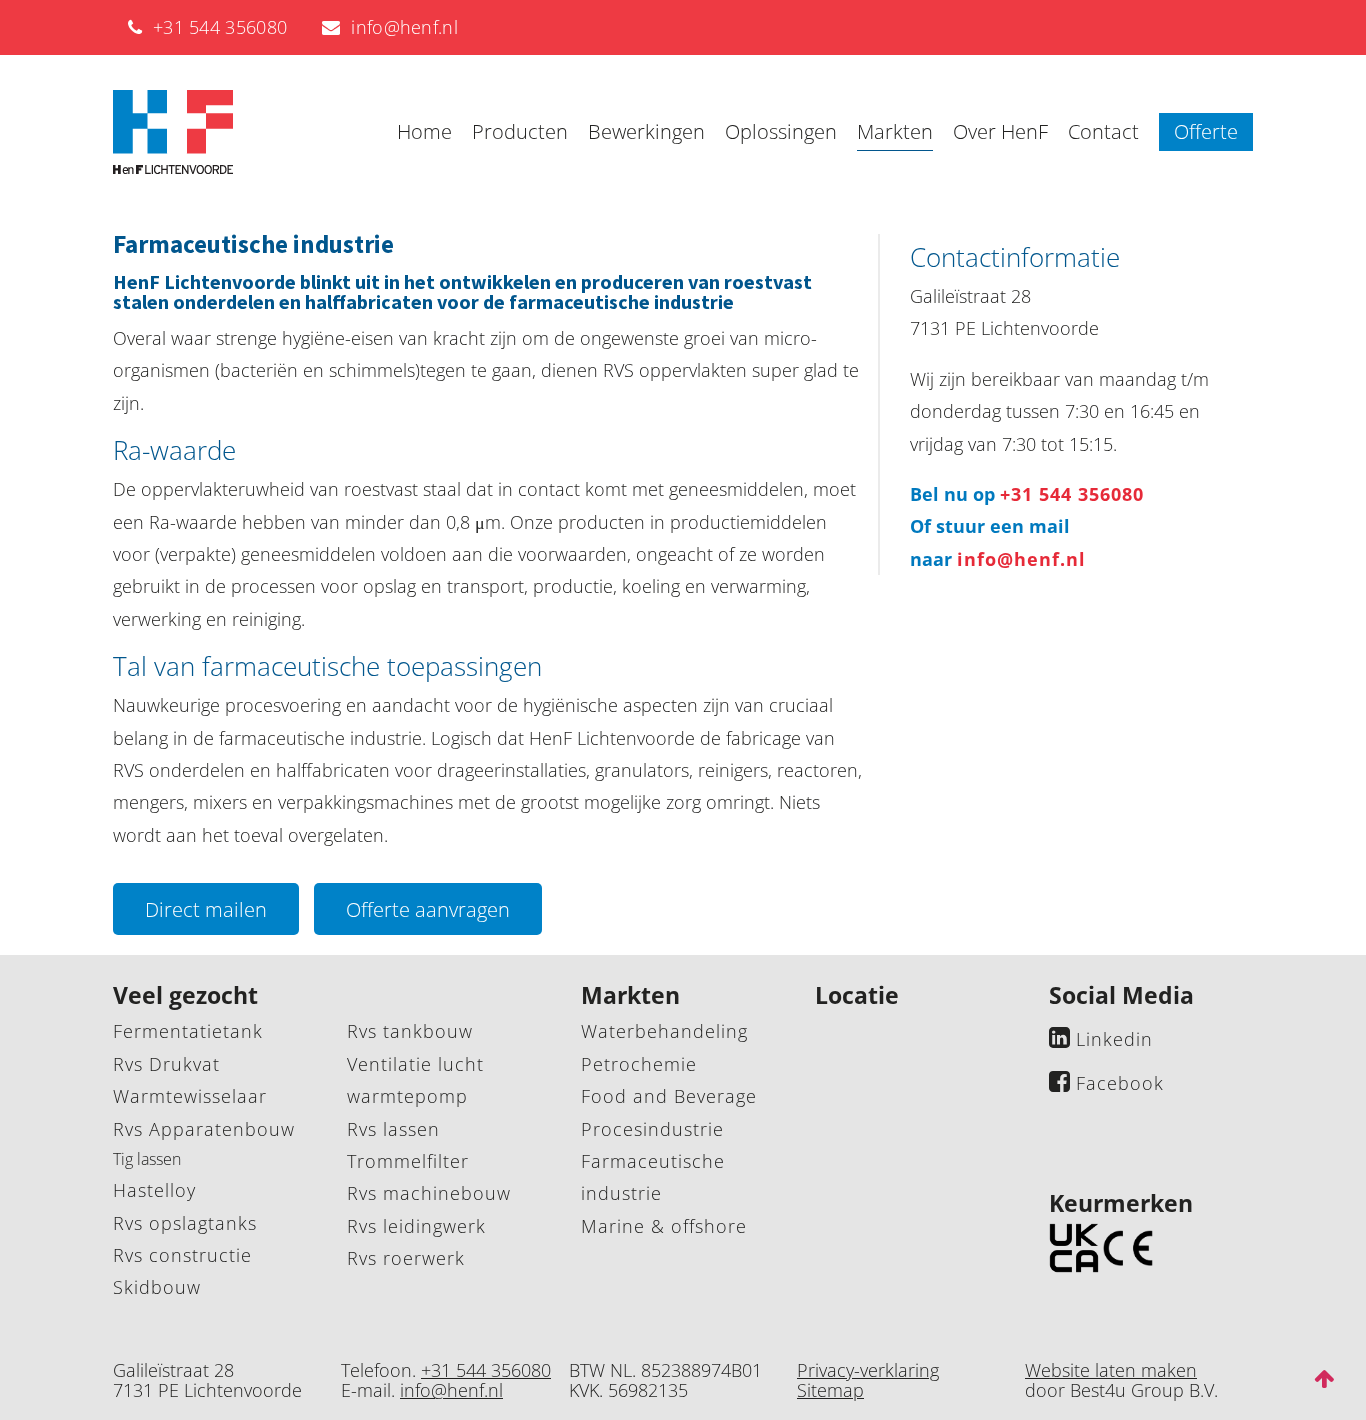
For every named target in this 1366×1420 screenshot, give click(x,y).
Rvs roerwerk (406, 1258)
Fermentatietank (188, 1031)
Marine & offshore (664, 1226)
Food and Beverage (669, 1096)
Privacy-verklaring (868, 1370)
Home (424, 131)
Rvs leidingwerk (416, 1226)
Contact (1103, 131)
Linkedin (1114, 1039)
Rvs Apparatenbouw (204, 1129)
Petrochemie (639, 1064)
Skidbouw (157, 1287)
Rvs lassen (393, 1129)
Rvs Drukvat (166, 1064)
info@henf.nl (399, 27)
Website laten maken (1111, 1370)
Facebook (1120, 1083)
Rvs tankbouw (410, 1031)
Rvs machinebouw (429, 1193)
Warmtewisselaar (190, 1096)
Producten (520, 131)
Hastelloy (154, 1190)
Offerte (1206, 131)
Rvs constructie (182, 1255)
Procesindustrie (652, 1129)
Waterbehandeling (664, 1031)
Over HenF (1000, 131)
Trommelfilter (408, 1161)
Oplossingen (781, 131)
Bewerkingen (646, 131)
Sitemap (830, 1390)
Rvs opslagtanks (185, 1223)
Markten (895, 131)
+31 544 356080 (214, 27)
